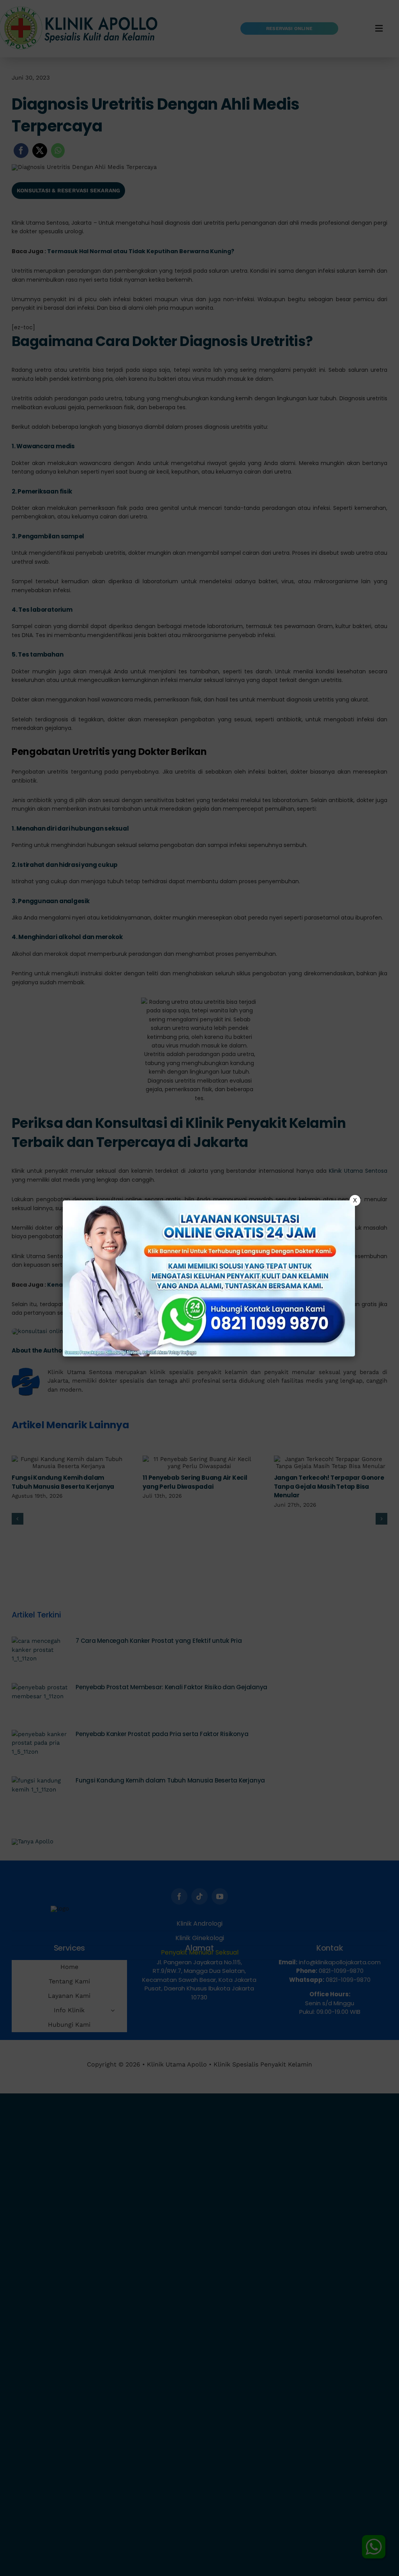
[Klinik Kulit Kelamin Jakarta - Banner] (209, 1278)
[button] (199, 1288)
